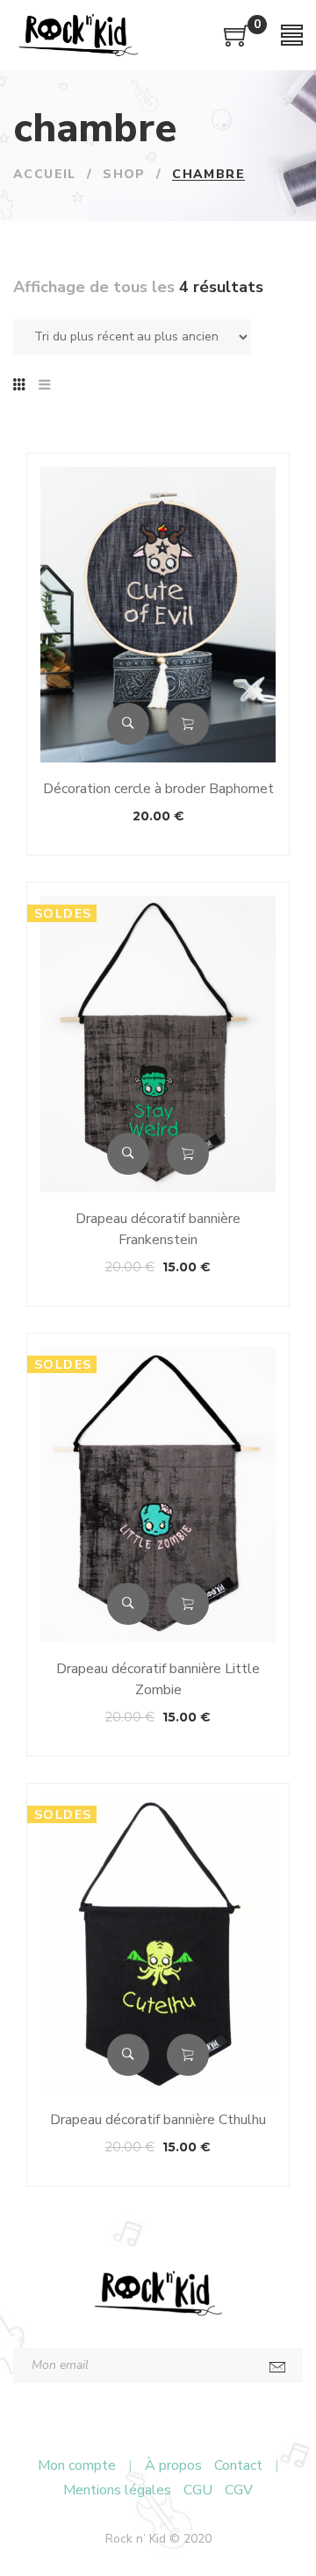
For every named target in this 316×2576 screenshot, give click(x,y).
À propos (173, 2465)
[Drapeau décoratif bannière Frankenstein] (158, 1044)
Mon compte (77, 2465)
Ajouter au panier (188, 724)
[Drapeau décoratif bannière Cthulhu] (158, 1945)
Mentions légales (117, 2490)
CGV (239, 2490)
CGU (198, 2490)
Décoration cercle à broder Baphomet (158, 789)
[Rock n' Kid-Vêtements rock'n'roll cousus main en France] (78, 35)
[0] (237, 42)
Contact (238, 2465)
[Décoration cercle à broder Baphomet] (158, 615)
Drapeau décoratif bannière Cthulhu (158, 2120)
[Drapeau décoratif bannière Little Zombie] (158, 1495)
